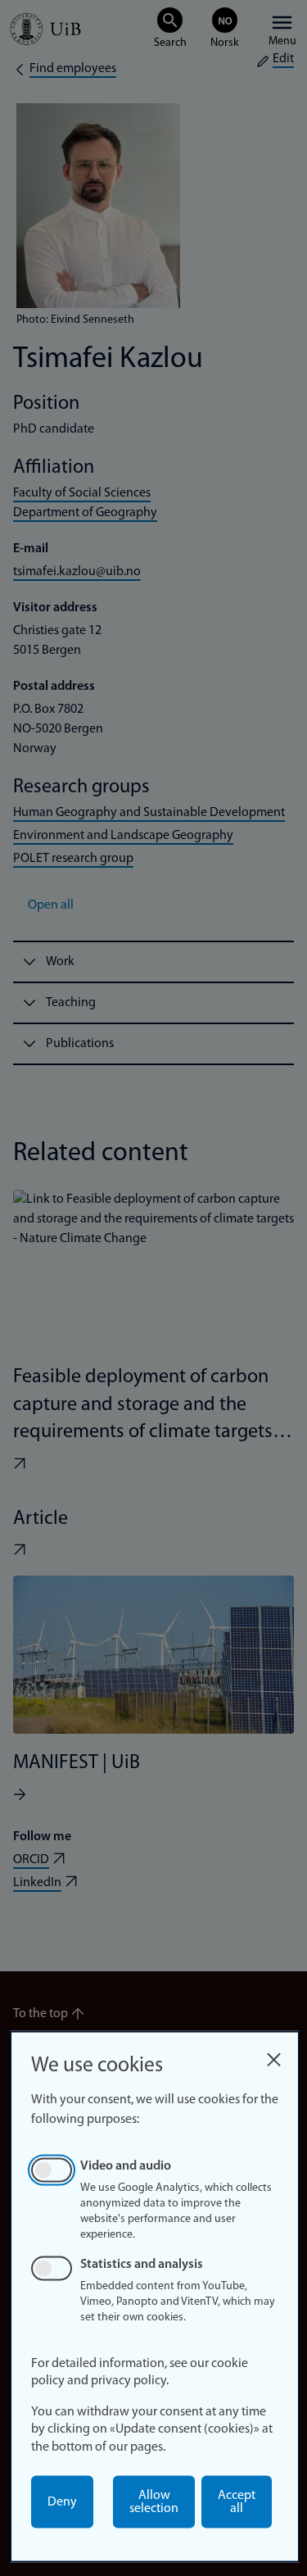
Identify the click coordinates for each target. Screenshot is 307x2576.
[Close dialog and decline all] (273, 2055)
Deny (62, 2502)
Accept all (237, 2502)
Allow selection (154, 2502)
